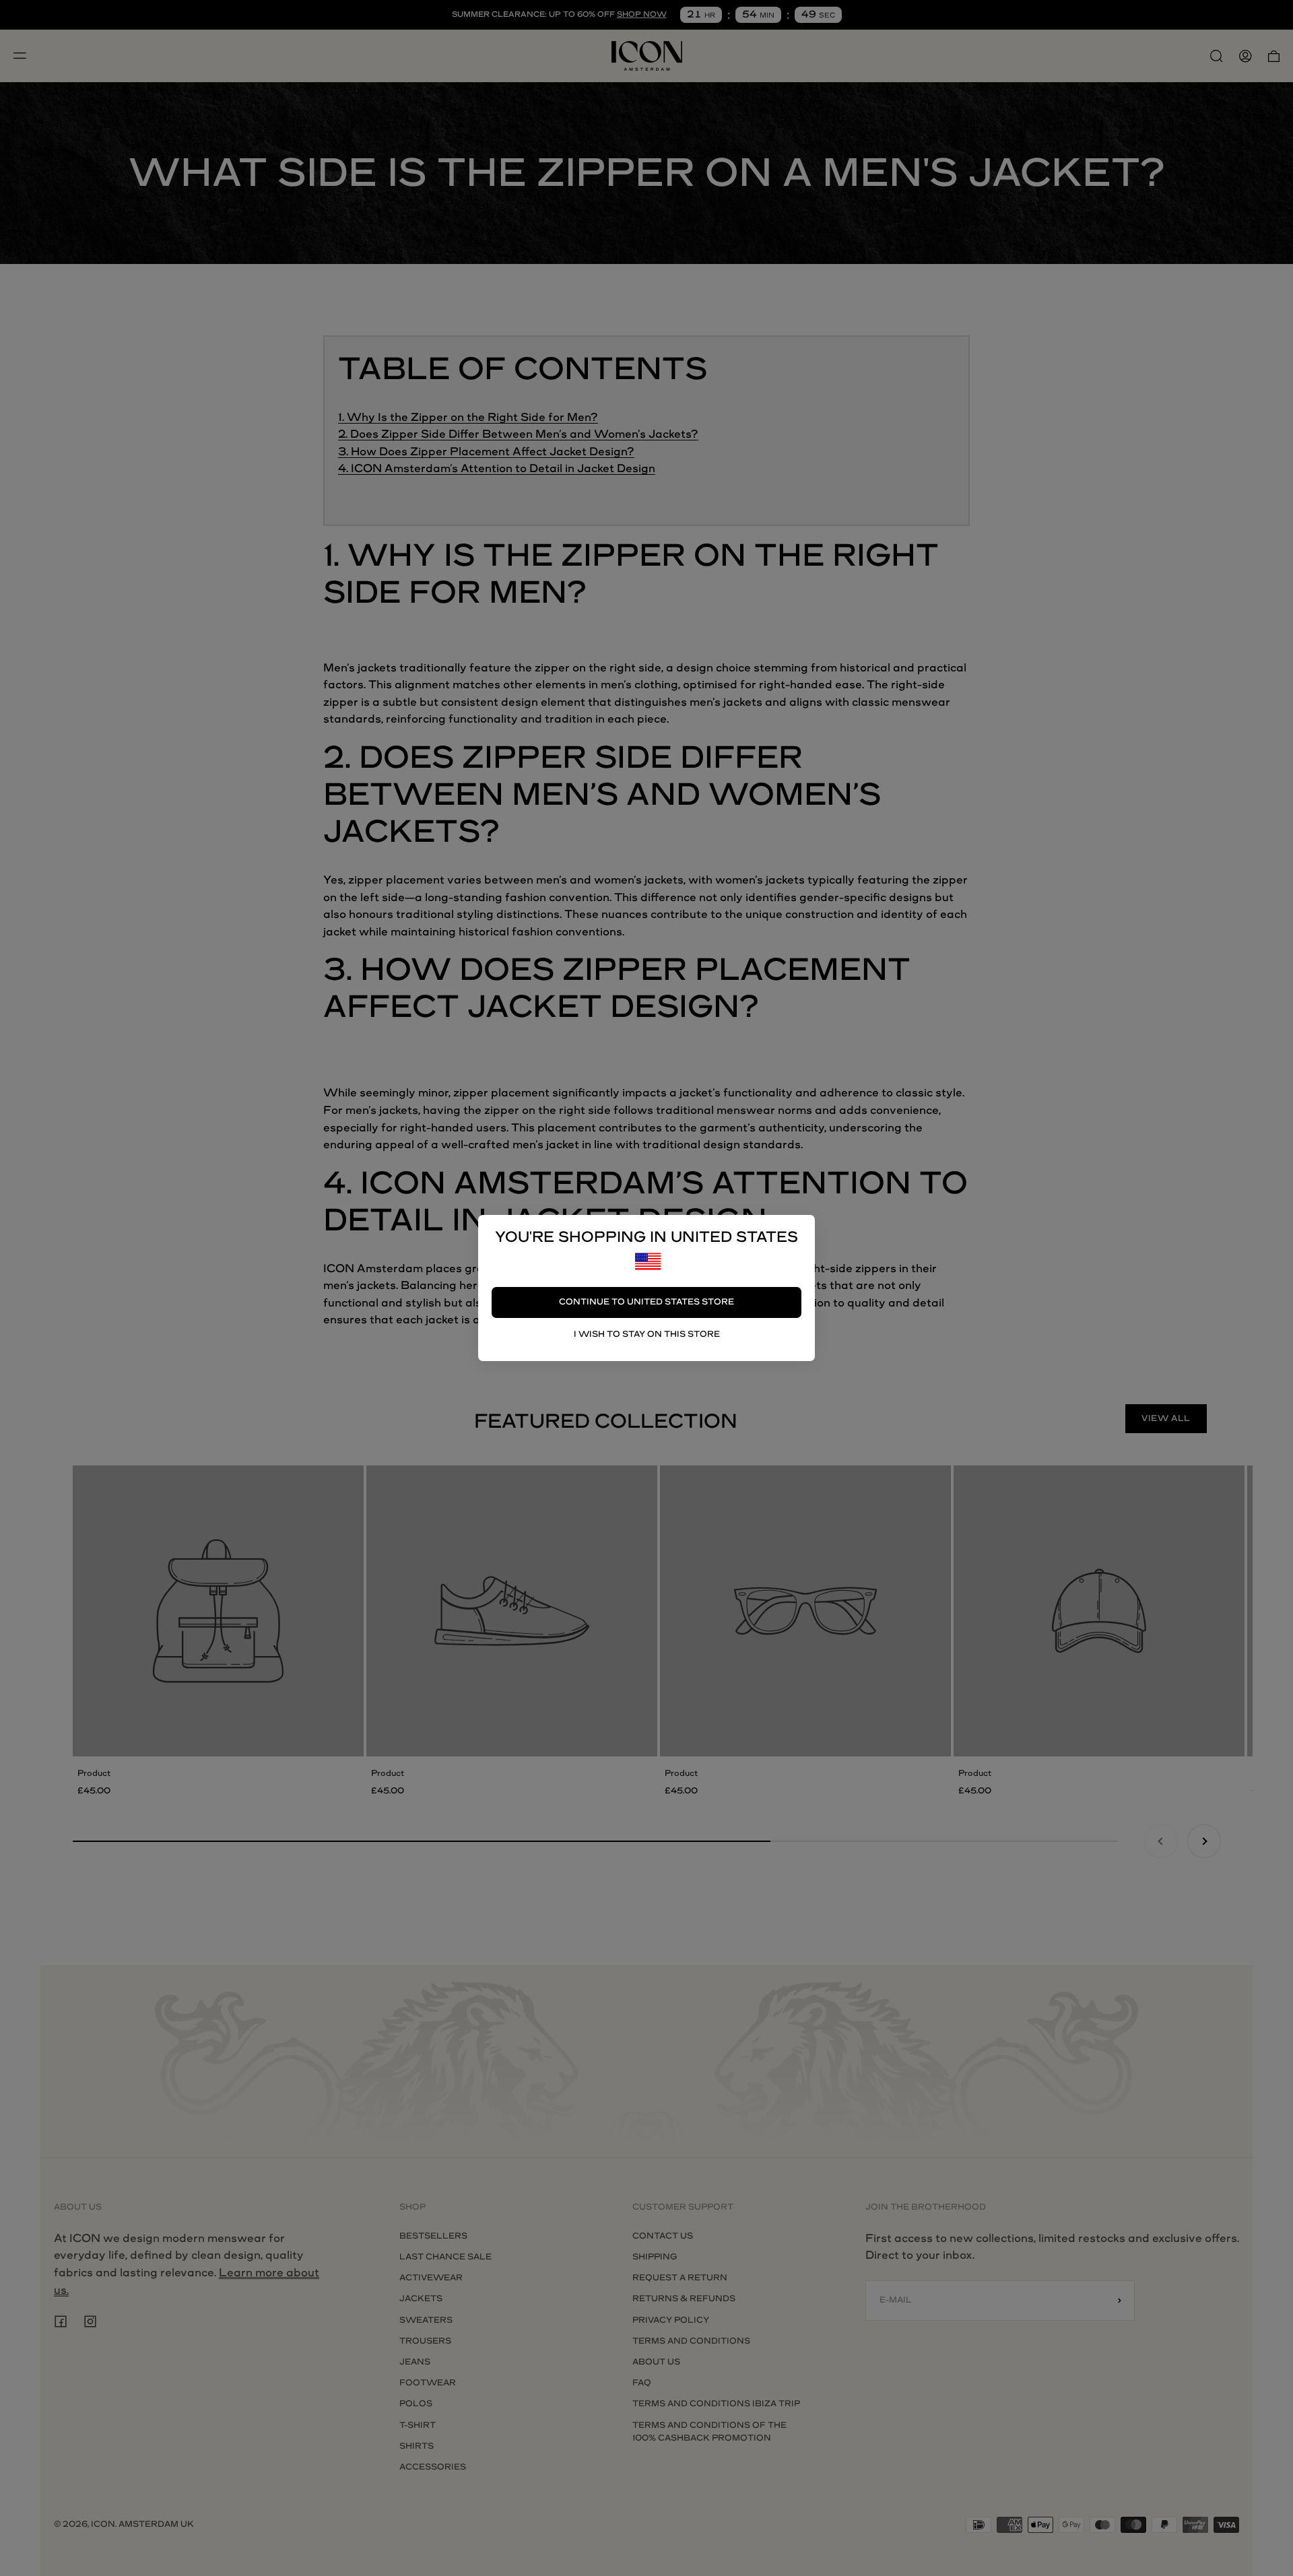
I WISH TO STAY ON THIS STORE (647, 1334)
